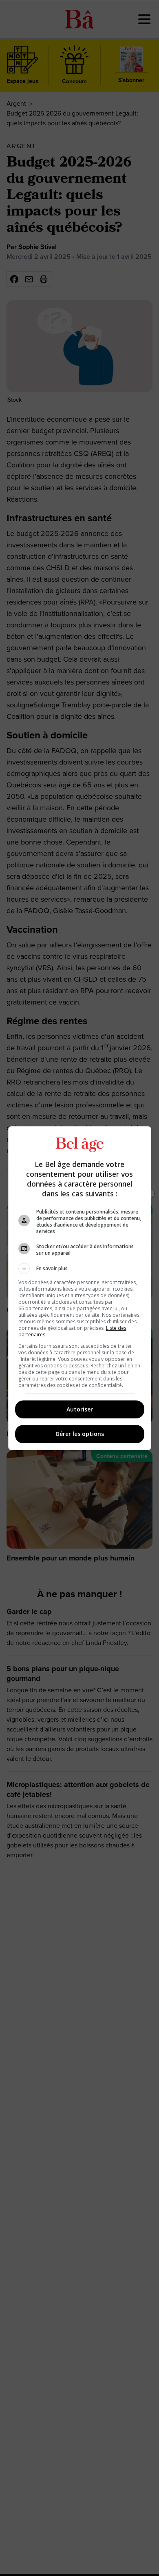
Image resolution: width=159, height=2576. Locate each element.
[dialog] (80, 1288)
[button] (80, 1269)
